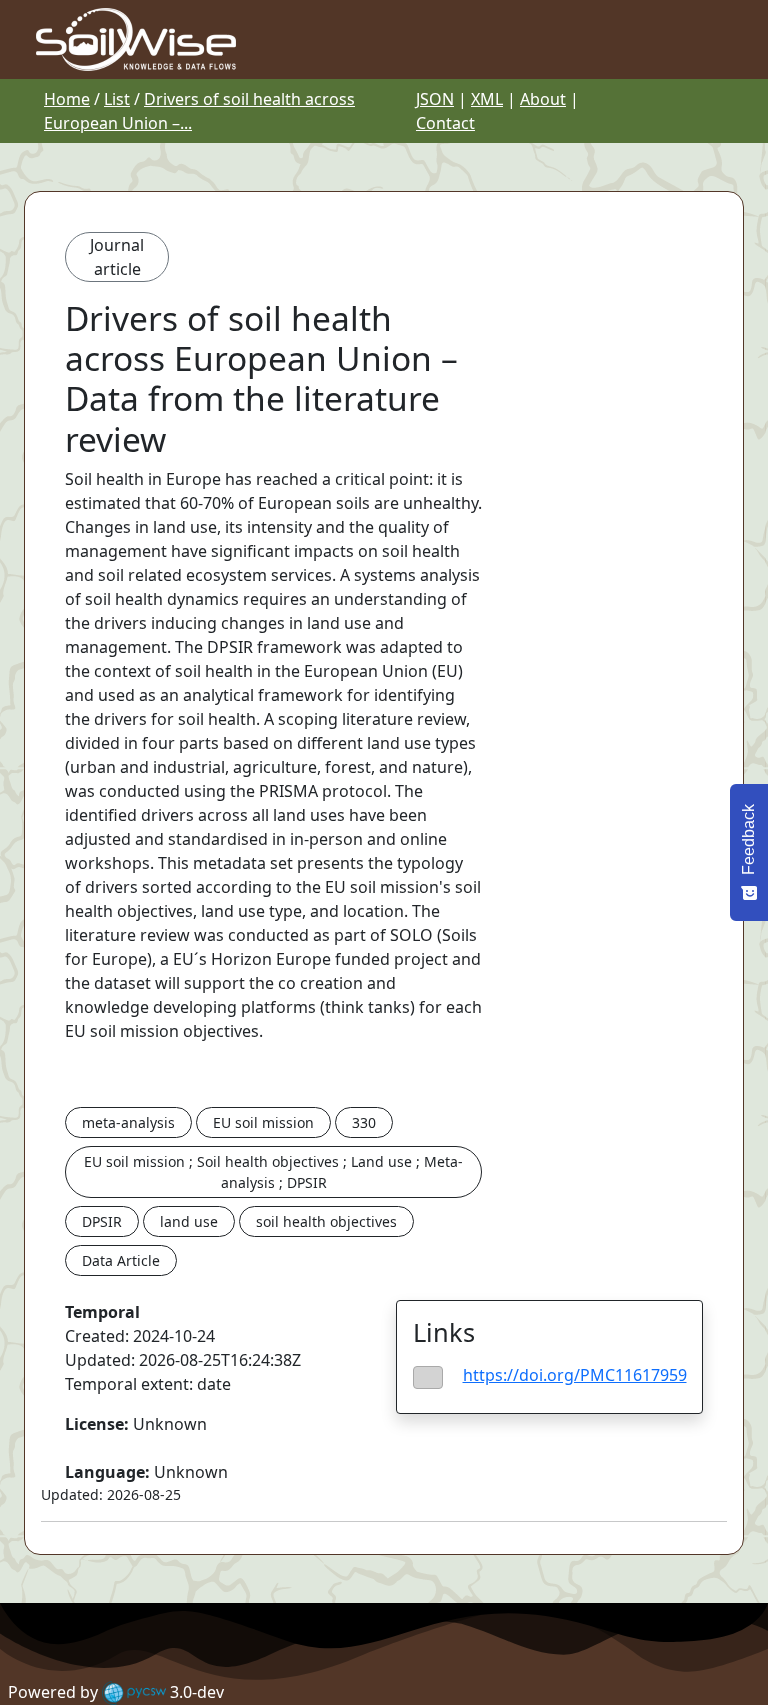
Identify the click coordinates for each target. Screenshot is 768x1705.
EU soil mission (263, 1122)
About (543, 99)
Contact (445, 123)
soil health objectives (326, 1221)
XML (487, 99)
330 (364, 1122)
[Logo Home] (136, 38)
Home (67, 99)
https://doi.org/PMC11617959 (575, 1375)
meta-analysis (128, 1122)
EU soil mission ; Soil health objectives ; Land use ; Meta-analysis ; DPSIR (273, 1172)
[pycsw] (134, 1692)
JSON (435, 99)
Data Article (121, 1260)
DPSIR (102, 1221)
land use (189, 1221)
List (117, 99)
